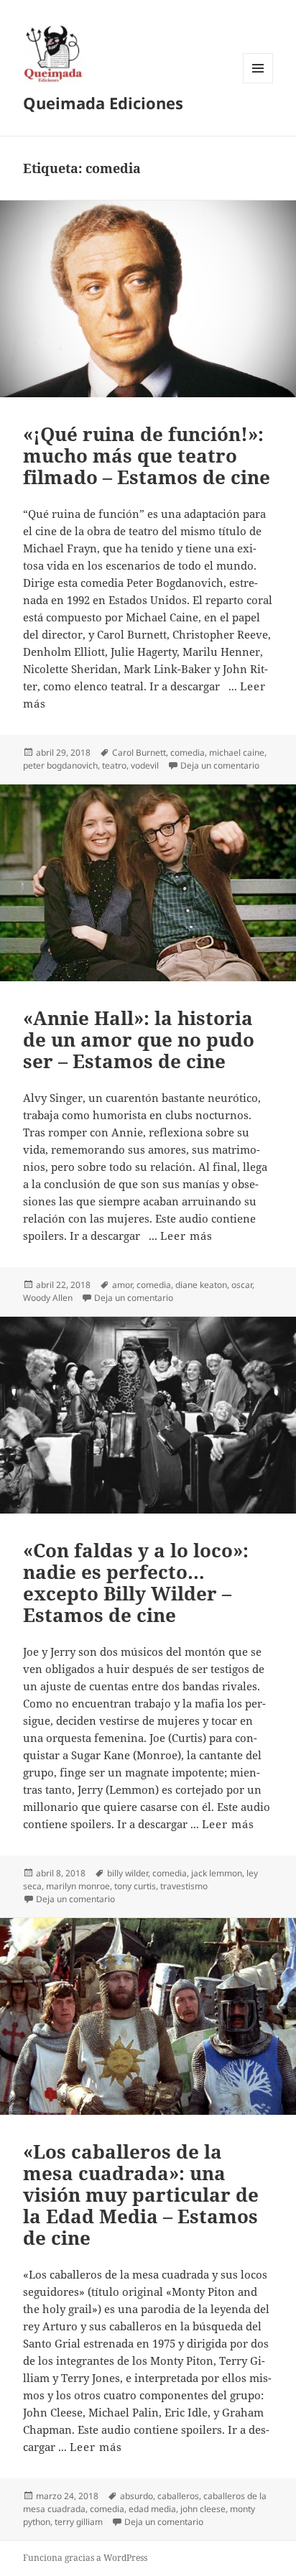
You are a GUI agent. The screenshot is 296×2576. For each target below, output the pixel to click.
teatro (114, 765)
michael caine (237, 752)
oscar (242, 1285)
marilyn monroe (78, 1886)
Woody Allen (48, 1298)
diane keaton (201, 1285)
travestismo (184, 1886)
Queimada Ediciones (103, 103)
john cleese (203, 2509)
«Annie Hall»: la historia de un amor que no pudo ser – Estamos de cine (139, 1039)
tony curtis (135, 1886)
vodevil (145, 765)
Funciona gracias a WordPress (85, 2558)
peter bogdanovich (60, 765)
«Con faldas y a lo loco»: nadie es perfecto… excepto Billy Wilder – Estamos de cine (136, 1583)
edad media (152, 2509)
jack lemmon (217, 1873)
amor (122, 1285)
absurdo (137, 2496)
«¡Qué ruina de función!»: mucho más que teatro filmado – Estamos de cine (147, 455)
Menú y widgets (258, 83)
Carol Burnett (139, 752)
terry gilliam (79, 2522)
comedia (188, 752)
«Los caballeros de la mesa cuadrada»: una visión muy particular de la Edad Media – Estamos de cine (141, 2195)
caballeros (178, 2496)
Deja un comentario (220, 765)
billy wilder (128, 1873)
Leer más (186, 1236)
